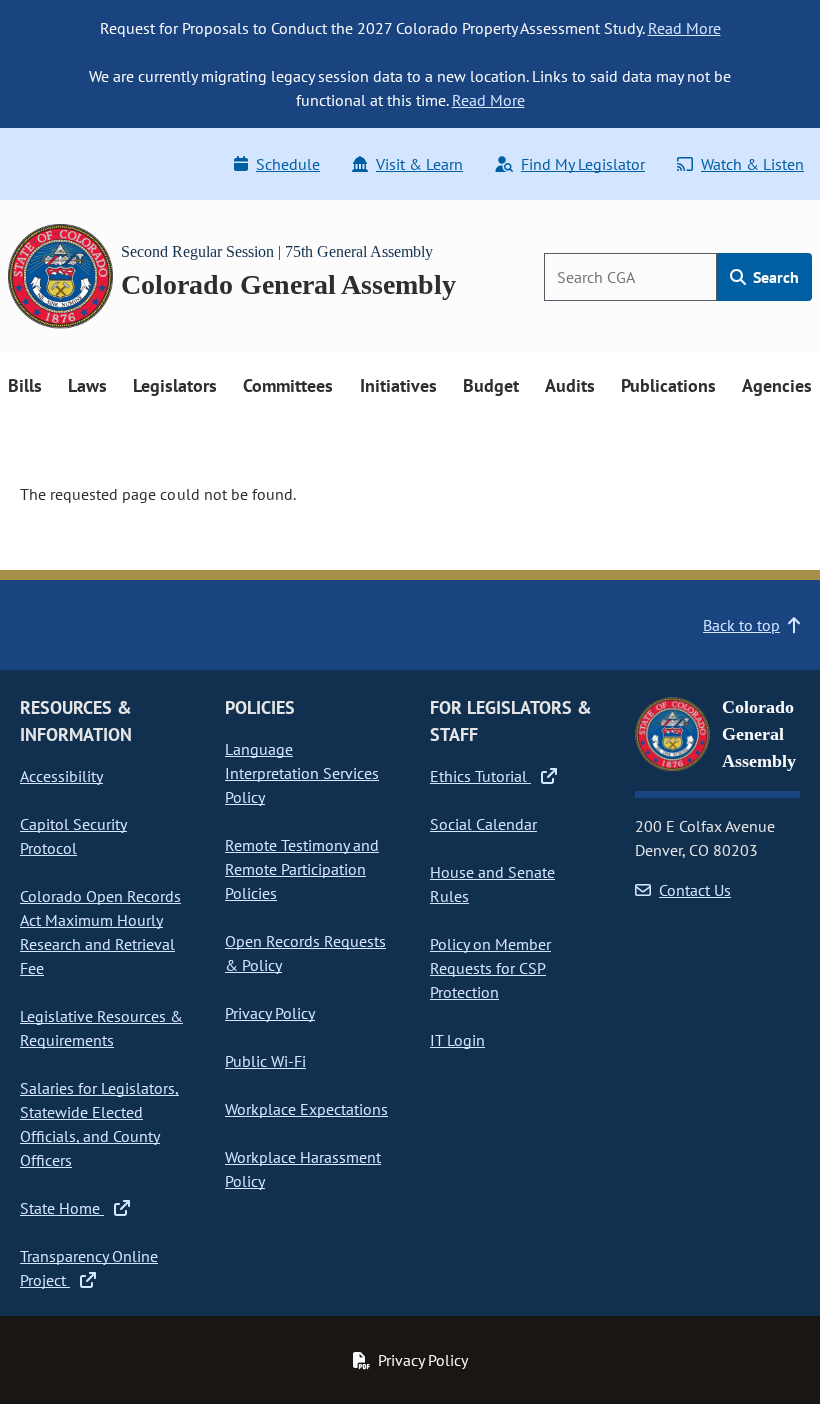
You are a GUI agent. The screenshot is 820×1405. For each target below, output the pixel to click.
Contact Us (695, 890)
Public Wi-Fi (265, 1061)
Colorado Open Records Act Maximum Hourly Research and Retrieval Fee (100, 932)
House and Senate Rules (492, 884)
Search (774, 277)
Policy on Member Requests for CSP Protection (490, 968)
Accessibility (61, 776)
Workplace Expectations (306, 1109)
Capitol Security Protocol (73, 836)
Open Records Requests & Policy (305, 953)
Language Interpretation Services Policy (302, 773)
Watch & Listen (752, 164)
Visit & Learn (419, 164)
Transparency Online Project (89, 1268)
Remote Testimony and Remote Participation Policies (302, 869)
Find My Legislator (583, 164)
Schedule (288, 164)
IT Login (457, 1040)
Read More (684, 28)
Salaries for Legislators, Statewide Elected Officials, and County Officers (99, 1124)
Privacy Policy (270, 1013)
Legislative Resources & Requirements (101, 1028)
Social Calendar (483, 824)
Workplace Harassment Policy (303, 1169)
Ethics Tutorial (480, 776)
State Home (62, 1208)
